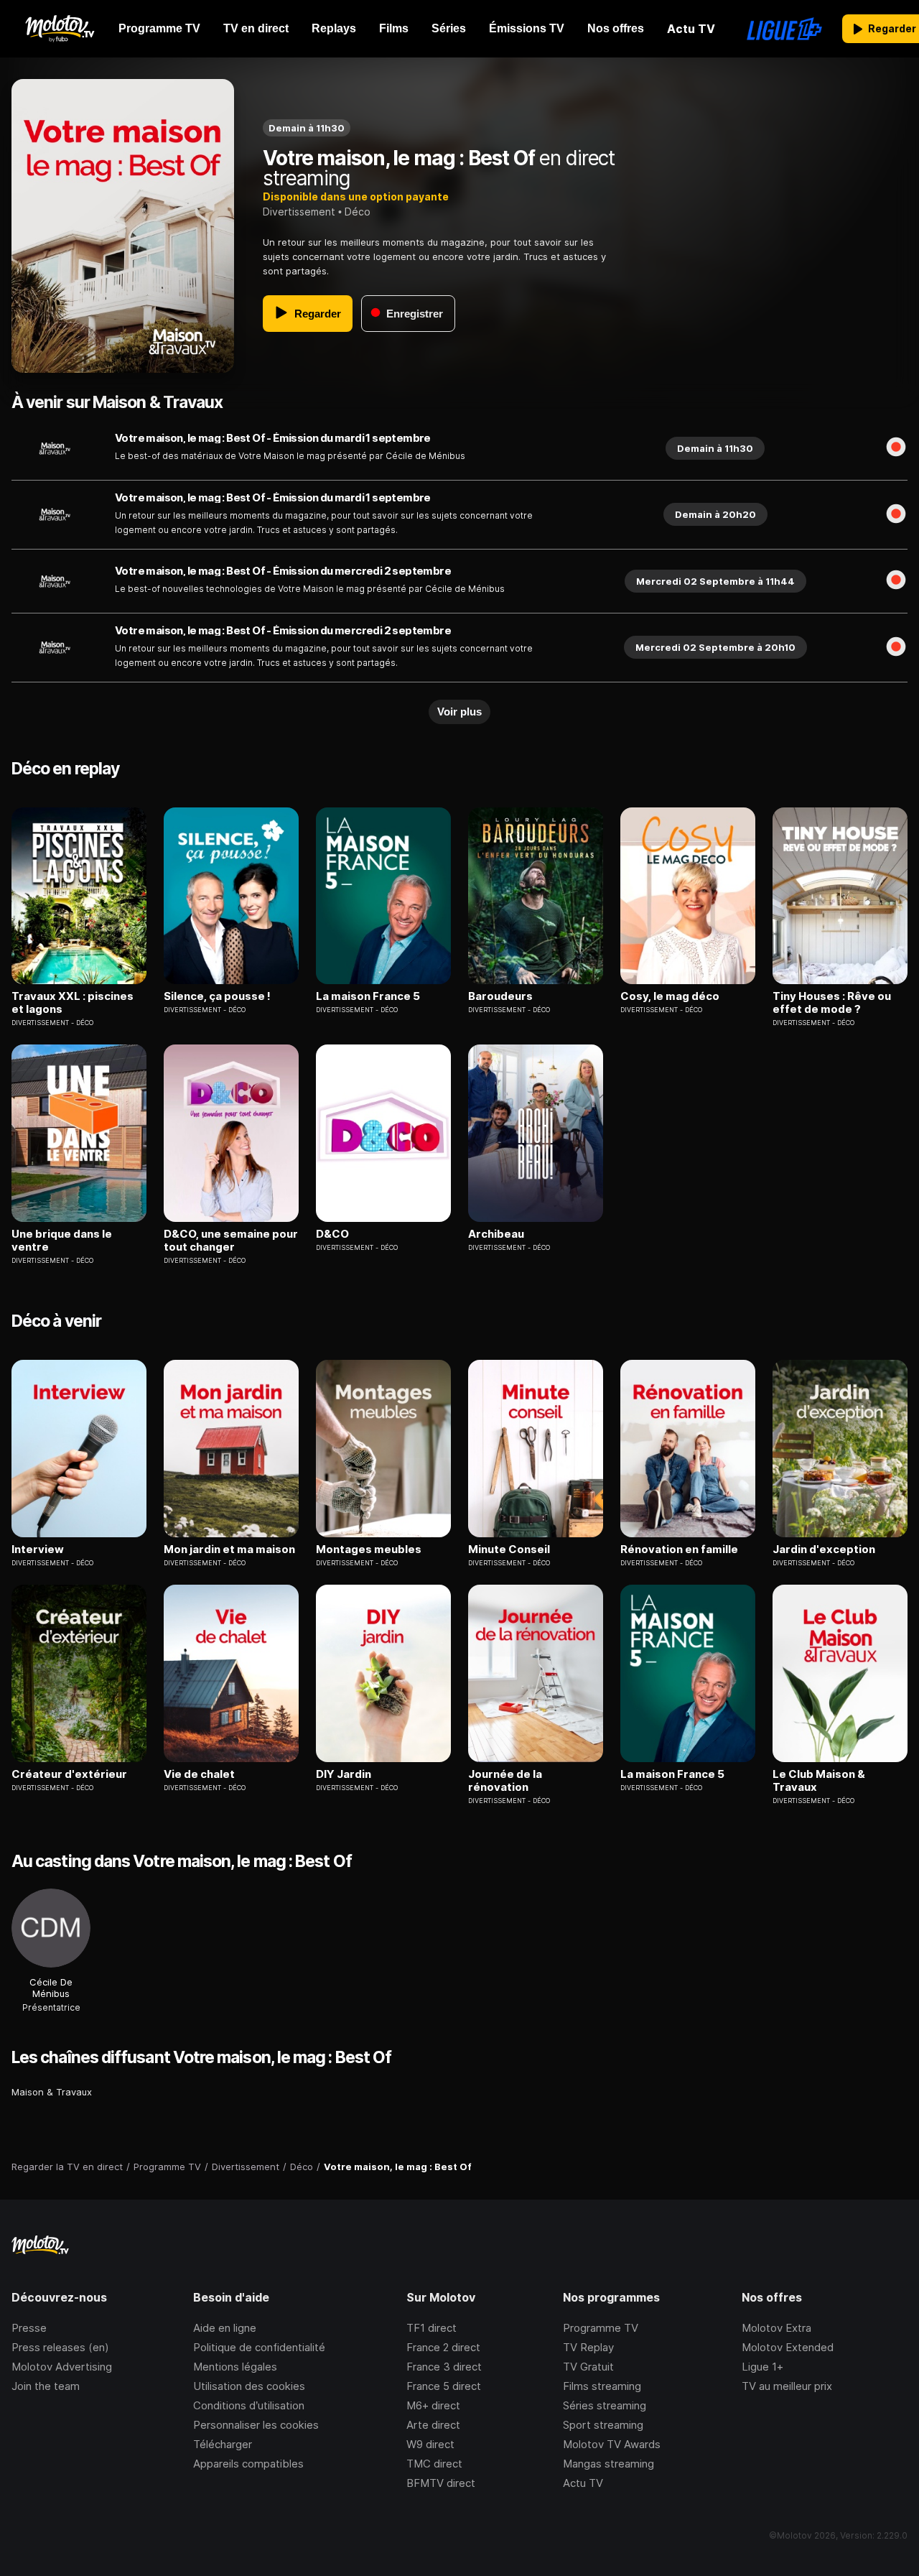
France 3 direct (444, 2367)
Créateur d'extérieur (69, 1774)
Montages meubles (369, 1549)
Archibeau (496, 1234)
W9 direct (430, 2444)
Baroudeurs (500, 996)
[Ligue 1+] (784, 29)
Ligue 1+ (762, 2367)
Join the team (46, 2386)
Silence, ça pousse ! (217, 996)
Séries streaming (605, 2405)
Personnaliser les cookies (256, 2425)
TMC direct (434, 2464)
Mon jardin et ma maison (229, 1549)
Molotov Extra (776, 2328)
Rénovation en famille (679, 1549)
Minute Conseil (509, 1549)
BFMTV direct (441, 2483)
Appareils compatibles (248, 2464)
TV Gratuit (588, 2367)
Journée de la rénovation (505, 1781)
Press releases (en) (60, 2347)
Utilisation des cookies (249, 2386)
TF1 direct (431, 2328)
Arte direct (433, 2425)
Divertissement (299, 212)
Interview (38, 1549)
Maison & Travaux (52, 2092)
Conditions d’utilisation (249, 2405)
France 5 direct (444, 2386)
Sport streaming (603, 2425)
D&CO (332, 1234)
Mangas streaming (608, 2464)
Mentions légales (235, 2367)
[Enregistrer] (896, 448)
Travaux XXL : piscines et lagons (73, 1003)
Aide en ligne (225, 2328)
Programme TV (601, 2328)
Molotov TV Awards (612, 2444)
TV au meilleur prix (787, 2386)
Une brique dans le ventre (62, 1241)
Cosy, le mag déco (670, 996)
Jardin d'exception (824, 1549)
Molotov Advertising (62, 2367)
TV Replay (588, 2347)
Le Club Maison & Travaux (819, 1781)
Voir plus (459, 712)
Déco (358, 212)
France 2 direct (443, 2347)
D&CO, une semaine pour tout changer (231, 1241)
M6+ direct (433, 2405)
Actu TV (583, 2483)
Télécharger (223, 2444)
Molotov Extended (788, 2347)
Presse (29, 2328)
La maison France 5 (368, 996)
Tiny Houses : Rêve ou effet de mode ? (832, 1003)
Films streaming (602, 2386)
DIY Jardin (344, 1774)
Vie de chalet (199, 1774)
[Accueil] (59, 29)
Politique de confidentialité (259, 2347)
